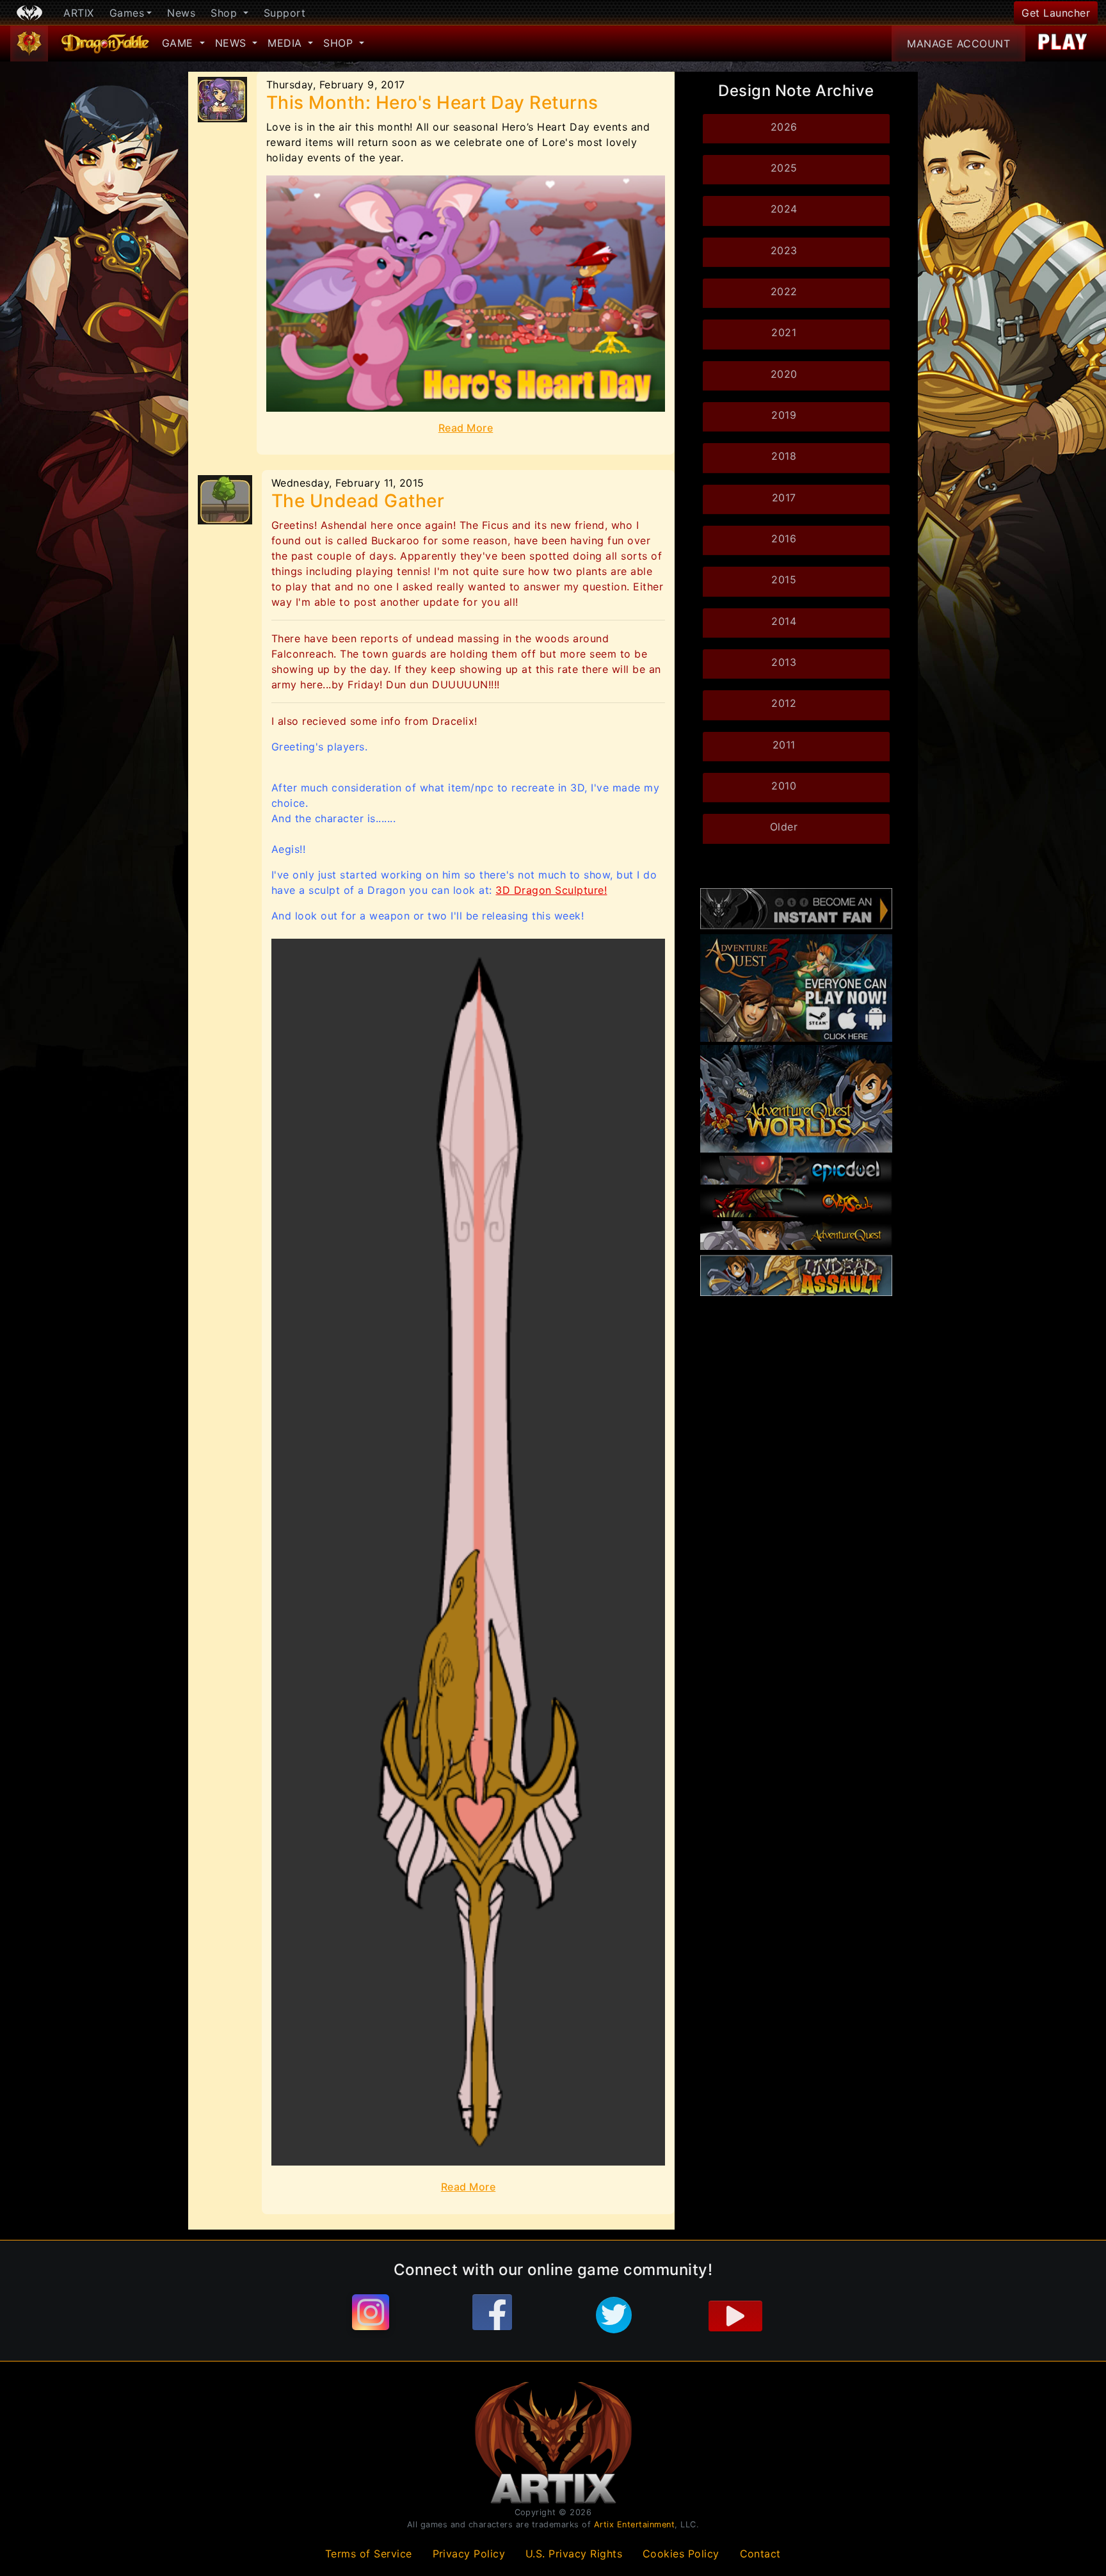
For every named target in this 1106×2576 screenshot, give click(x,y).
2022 (784, 291)
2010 (784, 786)
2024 (784, 209)
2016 (784, 539)
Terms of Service (369, 2554)
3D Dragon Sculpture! (551, 890)
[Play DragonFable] (1063, 44)
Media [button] (286, 43)
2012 (784, 703)
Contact (761, 2554)
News (181, 13)
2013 (784, 662)
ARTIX (79, 13)
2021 (784, 332)
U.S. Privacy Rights (574, 2554)
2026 (784, 127)
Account (958, 44)
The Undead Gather (358, 501)
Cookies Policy (681, 2554)
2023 (784, 250)
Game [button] (180, 43)
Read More (466, 428)
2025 (784, 168)
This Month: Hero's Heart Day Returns (432, 102)
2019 (784, 415)
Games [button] (127, 13)
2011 (784, 745)
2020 (784, 374)
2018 (784, 456)
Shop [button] (226, 13)
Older (784, 827)
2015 (784, 579)
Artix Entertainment (635, 2524)
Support (285, 13)
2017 (784, 498)
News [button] (233, 43)
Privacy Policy (469, 2554)
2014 (784, 621)
